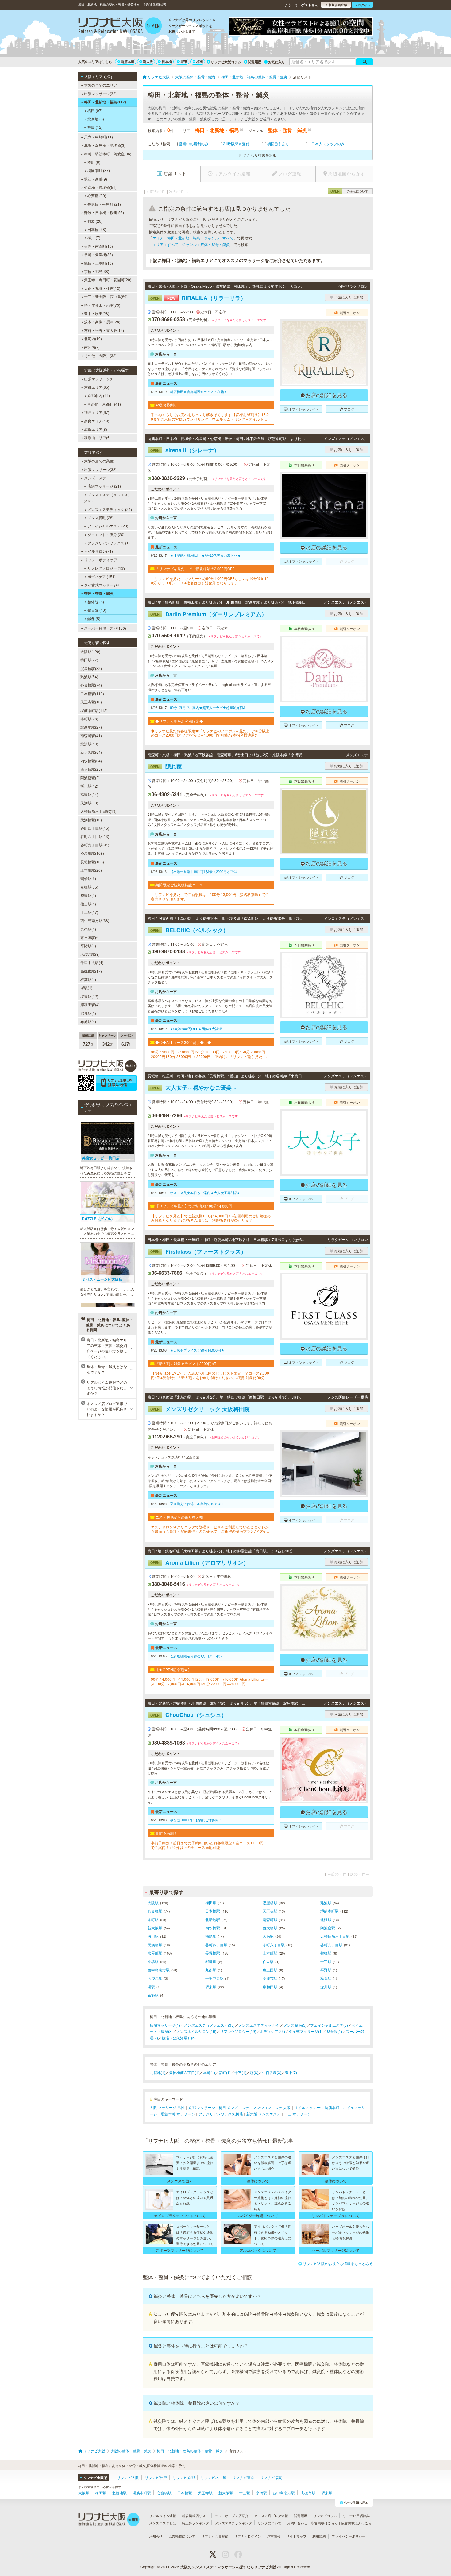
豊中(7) (291, 2072)
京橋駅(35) (89, 887)
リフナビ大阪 (128, 2477)
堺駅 (151, 1987)
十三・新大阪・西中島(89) (106, 296)
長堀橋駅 (213, 1953)
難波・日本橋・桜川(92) (104, 212)
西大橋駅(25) (91, 769)
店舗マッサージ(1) (165, 2025)
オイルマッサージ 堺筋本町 (317, 2107)
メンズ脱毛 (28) (100, 518)
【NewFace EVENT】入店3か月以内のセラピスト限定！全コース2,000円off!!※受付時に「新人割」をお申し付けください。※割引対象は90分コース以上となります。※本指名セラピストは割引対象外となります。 (210, 1375)
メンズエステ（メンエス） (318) (108, 498)
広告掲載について (182, 2536)
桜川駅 (153, 1936)
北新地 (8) (96, 119)
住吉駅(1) (88, 904)
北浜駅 (326, 1919)
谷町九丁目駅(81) (95, 845)
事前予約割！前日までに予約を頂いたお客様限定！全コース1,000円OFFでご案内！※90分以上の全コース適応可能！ (211, 1845)
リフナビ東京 (243, 2477)
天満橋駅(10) (91, 820)
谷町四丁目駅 (216, 1945)
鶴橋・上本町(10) (98, 263)
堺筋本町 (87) (99, 170)
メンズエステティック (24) (110, 509)
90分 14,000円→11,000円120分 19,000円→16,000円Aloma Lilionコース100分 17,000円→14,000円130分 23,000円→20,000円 (209, 1681)
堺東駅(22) (89, 996)
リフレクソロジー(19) (238, 2031)
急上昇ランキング (195, 2523)
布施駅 (153, 1995)
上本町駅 (270, 1953)
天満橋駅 (155, 1945)
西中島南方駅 (159, 1970)
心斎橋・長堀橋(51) (100, 187)
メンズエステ (95, 478)
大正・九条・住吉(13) (102, 288)
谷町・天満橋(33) (98, 254)
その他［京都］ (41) (104, 404)
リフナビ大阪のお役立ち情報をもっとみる (338, 2263)
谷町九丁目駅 (331, 1945)
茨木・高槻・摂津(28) (102, 322)
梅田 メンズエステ (234, 2107)
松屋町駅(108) (92, 853)
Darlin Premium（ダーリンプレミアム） (209, 614)
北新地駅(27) (91, 727)
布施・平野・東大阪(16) (104, 330)
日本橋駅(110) (92, 693)
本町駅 (153, 1919)
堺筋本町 (128, 62)
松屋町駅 (155, 1953)
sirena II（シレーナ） (185, 450)
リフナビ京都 (184, 2477)
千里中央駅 (214, 1978)
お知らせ (156, 2536)
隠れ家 (166, 766)
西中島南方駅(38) (95, 920)
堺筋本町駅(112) (94, 710)
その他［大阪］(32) (100, 355)
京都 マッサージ (202, 2107)
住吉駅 (268, 1961)
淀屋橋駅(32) (91, 668)
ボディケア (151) (102, 576)
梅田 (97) (95, 110)
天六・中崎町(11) (98, 137)
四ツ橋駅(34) (91, 761)
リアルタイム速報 (163, 2516)
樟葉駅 (326, 1978)
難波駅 (326, 1903)
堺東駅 (211, 1987)
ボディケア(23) (272, 2031)
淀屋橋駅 (270, 1903)
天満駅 (268, 1936)
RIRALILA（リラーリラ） (198, 298)
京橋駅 (153, 1961)
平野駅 (326, 1970)
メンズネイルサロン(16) (196, 2031)
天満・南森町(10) (98, 246)
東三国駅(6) (90, 937)
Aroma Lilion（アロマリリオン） (200, 1562)
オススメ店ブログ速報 (271, 2516)
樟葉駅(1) (88, 979)
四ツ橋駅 (213, 1928)
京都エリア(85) (97, 387)
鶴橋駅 (326, 1953)
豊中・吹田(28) (97, 313)
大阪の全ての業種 (99, 461)
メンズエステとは (163, 2523)
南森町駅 (270, 1919)
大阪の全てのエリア (101, 85)
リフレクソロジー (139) (107, 568)
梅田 (200, 62)
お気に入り (277, 62)
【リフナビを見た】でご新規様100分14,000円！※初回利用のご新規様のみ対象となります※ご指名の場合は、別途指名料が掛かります (211, 1218)
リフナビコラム (325, 2516)
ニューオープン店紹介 (232, 2516)
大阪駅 (153, 1903)
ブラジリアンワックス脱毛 (221, 2114)
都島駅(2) (88, 895)
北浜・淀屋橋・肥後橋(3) (105, 145)
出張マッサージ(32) (100, 93)
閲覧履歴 (255, 62)
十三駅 (326, 1961)
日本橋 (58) (97, 229)
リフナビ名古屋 (214, 2477)
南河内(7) (92, 347)
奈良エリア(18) (97, 421)
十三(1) (240, 2072)
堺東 (184, 62)
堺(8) (254, 2072)
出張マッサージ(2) (99, 379)
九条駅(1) (88, 929)
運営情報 (274, 2536)
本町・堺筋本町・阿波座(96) (108, 154)
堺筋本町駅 (330, 1911)
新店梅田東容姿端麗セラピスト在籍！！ (200, 391)
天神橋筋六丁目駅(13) (98, 811)
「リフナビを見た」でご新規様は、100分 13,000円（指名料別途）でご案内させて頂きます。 (210, 897)
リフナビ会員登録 (215, 2536)
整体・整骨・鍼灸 (99, 593)
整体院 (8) (96, 602)
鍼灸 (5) (94, 619)
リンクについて (270, 2523)
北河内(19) (93, 339)
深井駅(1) (88, 1013)
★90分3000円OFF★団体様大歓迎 (196, 1029)
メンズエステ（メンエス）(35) (209, 2025)
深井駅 (326, 1987)
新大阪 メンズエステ (263, 2114)
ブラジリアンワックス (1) (109, 543)
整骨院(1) (334, 2031)
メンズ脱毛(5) (295, 2025)
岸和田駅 (270, 1987)
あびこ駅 (155, 1978)
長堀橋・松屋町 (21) (104, 204)
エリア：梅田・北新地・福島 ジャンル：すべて (193, 238)
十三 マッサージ (297, 2114)
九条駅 (211, 1970)
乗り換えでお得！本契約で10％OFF (197, 1504)
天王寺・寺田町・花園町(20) (108, 280)
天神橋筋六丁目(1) (184, 2072)
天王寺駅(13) (91, 702)
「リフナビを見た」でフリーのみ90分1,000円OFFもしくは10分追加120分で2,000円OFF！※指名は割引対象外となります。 (210, 581)
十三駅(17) (89, 912)
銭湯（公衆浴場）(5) (179, 2038)
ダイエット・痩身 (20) (106, 534)
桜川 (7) (94, 237)
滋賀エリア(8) (96, 429)
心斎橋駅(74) (91, 685)
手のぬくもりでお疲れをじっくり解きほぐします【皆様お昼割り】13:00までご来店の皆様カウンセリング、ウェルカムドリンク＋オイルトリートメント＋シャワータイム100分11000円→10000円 (210, 417)
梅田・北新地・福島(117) (105, 102)
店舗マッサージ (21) (104, 486)
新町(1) (225, 2072)
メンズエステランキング (233, 2523)
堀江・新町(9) (96, 179)
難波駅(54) (89, 677)
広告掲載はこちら (324, 2523)
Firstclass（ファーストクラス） (198, 1251)
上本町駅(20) (91, 870)
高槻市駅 (270, 1978)
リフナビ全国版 (95, 2478)
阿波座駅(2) (90, 778)
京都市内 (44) (99, 395)
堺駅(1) (86, 988)
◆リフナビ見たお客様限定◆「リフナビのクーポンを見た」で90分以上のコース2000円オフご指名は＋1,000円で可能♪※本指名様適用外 (210, 733)
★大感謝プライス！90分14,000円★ (197, 1350)
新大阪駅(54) (91, 752)
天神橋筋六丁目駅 (335, 1936)
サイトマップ (296, 2536)
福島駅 (211, 1936)
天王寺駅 (270, 1911)
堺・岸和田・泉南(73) (102, 305)
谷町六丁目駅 (274, 1945)
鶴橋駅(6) (88, 878)
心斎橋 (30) (97, 195)
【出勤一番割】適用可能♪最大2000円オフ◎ (203, 871)
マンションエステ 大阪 (272, 2107)
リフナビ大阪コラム (226, 62)
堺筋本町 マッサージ (178, 2114)
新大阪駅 (155, 1928)
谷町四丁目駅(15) (95, 828)
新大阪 (148, 62)
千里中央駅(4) (92, 962)
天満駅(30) (89, 803)
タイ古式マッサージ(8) (103, 585)
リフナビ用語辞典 (356, 2516)
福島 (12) (95, 127)
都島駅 (211, 1961)
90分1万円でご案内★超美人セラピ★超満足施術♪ (208, 707)
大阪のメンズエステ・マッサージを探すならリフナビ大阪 (228, 2567)
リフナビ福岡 (271, 2477)
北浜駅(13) (89, 744)
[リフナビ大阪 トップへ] (120, 26)
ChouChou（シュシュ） (189, 1715)
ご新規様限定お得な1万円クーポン (196, 1656)
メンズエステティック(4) (259, 2025)
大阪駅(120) (90, 651)
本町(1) (209, 2072)
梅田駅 (211, 1903)
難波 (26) (95, 221)
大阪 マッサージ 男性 (167, 2107)
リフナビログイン (248, 2536)
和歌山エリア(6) (97, 437)
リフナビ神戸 (156, 2477)
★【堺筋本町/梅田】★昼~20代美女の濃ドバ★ (205, 555)
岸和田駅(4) (90, 1004)
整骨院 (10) (97, 610)
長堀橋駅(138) (92, 862)
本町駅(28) (89, 719)
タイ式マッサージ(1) (306, 2031)
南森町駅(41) (91, 735)
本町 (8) (94, 162)
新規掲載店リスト (195, 2516)
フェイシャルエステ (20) (108, 526)
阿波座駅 (328, 1928)
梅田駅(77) (89, 660)
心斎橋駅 (155, 1911)
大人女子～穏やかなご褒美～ (194, 1088)
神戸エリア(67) (97, 412)
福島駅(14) (89, 794)
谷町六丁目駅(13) (95, 836)
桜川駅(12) (89, 786)
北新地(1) (158, 2072)
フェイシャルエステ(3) (329, 2025)
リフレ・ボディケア (101, 560)
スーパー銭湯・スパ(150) (105, 628)
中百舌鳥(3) (272, 2072)
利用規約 (319, 2536)
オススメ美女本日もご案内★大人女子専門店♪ (205, 1193)
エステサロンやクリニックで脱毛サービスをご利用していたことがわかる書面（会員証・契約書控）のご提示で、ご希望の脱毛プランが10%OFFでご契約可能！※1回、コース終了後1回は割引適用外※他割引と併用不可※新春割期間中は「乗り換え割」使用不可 (211, 1529)
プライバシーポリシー (349, 2536)
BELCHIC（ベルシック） (189, 930)
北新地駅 (213, 1919)
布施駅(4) (88, 1021)
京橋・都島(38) (97, 271)
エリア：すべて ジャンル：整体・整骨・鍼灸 (191, 244)
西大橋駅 (270, 1928)
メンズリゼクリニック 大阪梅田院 (200, 1409)
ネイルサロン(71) (98, 551)
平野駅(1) (88, 946)
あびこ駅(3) (90, 954)
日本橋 (167, 62)
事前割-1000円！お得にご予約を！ (196, 1820)
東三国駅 (270, 1970)
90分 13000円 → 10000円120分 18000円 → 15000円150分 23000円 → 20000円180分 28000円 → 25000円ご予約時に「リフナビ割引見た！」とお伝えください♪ (210, 1054)
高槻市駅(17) (91, 971)
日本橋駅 (213, 1911)
